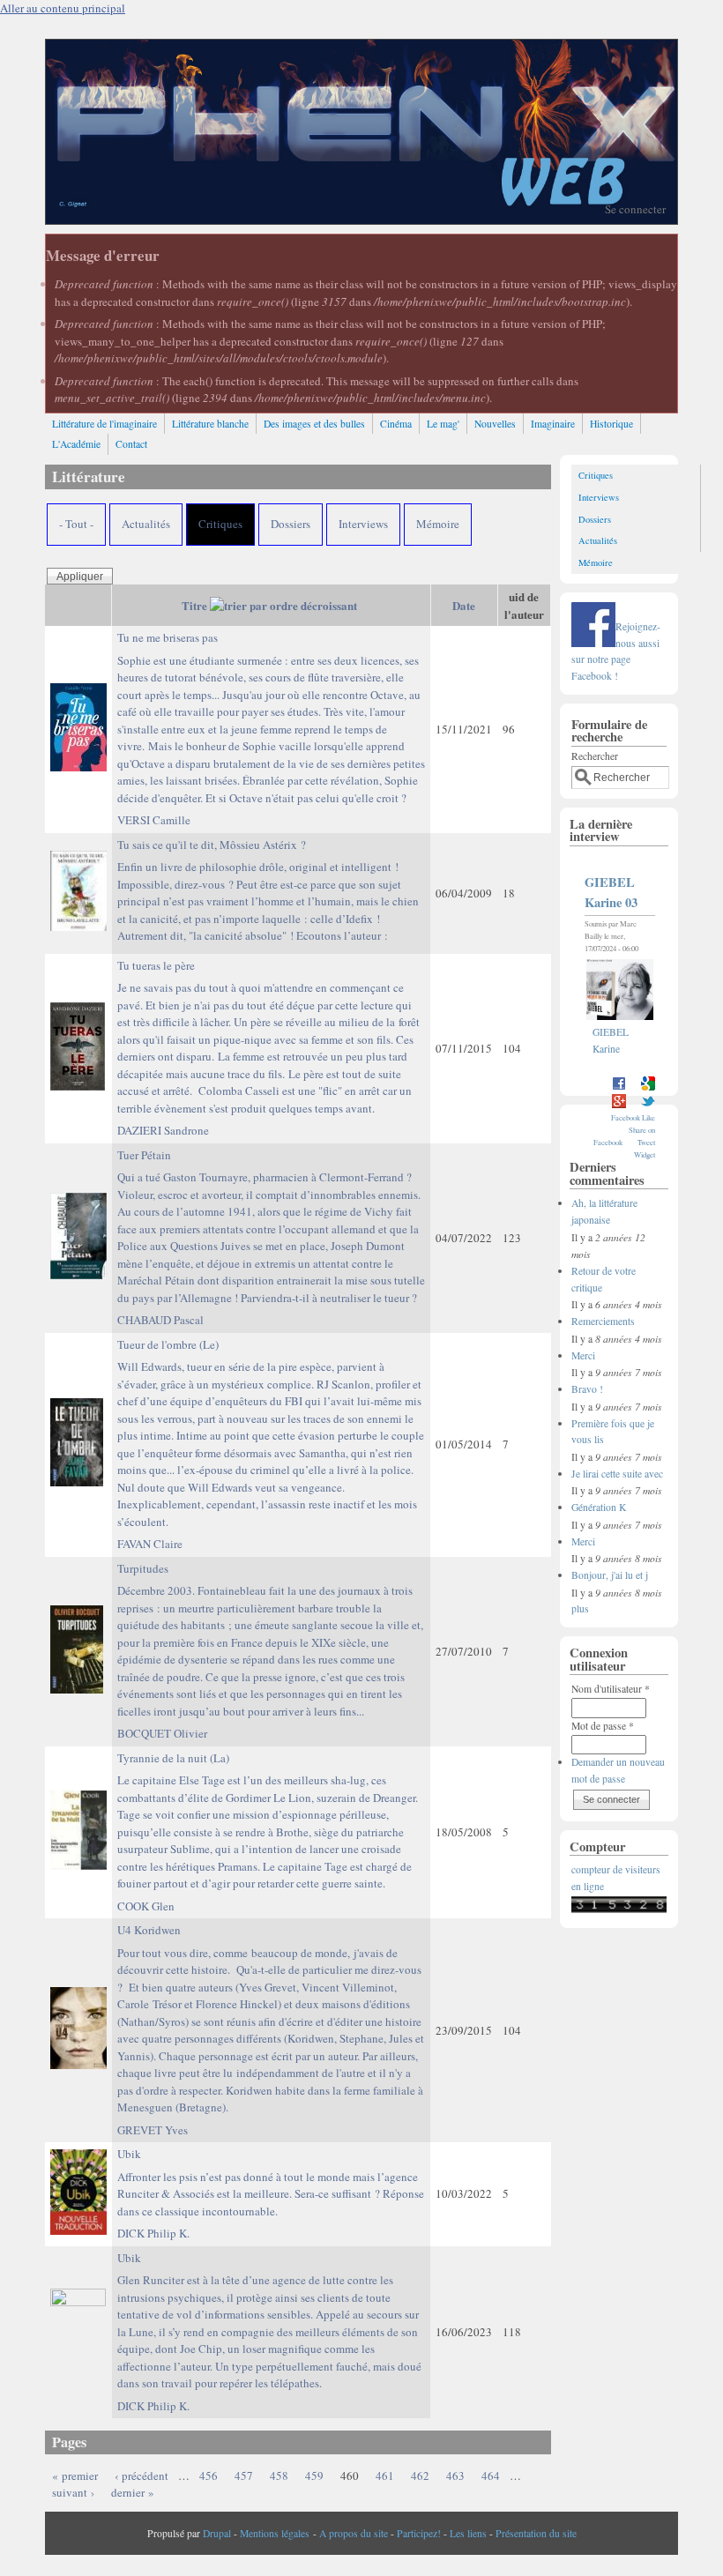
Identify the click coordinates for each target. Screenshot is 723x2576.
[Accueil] (361, 220)
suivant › (73, 2492)
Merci (583, 1355)
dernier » (133, 2492)
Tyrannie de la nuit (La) (268, 1821)
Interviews (363, 524)
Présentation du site (536, 2533)
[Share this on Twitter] (648, 1105)
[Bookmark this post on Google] (648, 1087)
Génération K (599, 1507)
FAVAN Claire (150, 1544)
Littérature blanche (210, 424)
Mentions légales (275, 2533)
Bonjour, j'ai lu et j (610, 1575)
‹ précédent (142, 2475)
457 (244, 2475)
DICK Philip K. (153, 2233)
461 (385, 2475)
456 (209, 2475)
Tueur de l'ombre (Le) (271, 1433)
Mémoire (438, 524)
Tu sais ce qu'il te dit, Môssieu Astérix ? (268, 890)
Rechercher (595, 756)
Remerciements (603, 1321)
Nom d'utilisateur (611, 1689)
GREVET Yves (153, 2130)
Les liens (468, 2533)
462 (420, 2475)
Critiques (220, 524)
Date (464, 605)
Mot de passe (603, 1726)
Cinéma (396, 424)
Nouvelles (495, 424)
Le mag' (443, 424)
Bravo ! (587, 1389)
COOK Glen (146, 1906)
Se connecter (635, 209)
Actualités (146, 524)
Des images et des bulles (314, 424)
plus (580, 1608)
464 (491, 2475)
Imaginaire (553, 424)
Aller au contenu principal (63, 8)
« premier (75, 2475)
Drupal (217, 2533)
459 (314, 2475)
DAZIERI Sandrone (163, 1130)
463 (455, 2475)
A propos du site (354, 2533)
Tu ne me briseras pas (271, 718)
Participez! (419, 2533)
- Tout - (76, 524)
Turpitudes (270, 1640)
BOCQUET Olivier (162, 1733)
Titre (194, 605)
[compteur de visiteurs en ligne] (619, 1909)
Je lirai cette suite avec (617, 1474)
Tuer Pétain (271, 1226)
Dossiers (291, 524)
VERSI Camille (154, 820)
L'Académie (76, 444)
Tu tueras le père (268, 1037)
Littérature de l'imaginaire (104, 424)
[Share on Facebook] (619, 1087)
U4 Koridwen (271, 2018)
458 (279, 2475)
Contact (131, 444)
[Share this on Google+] (619, 1105)
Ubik (271, 2182)
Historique (611, 424)
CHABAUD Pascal (160, 1320)
